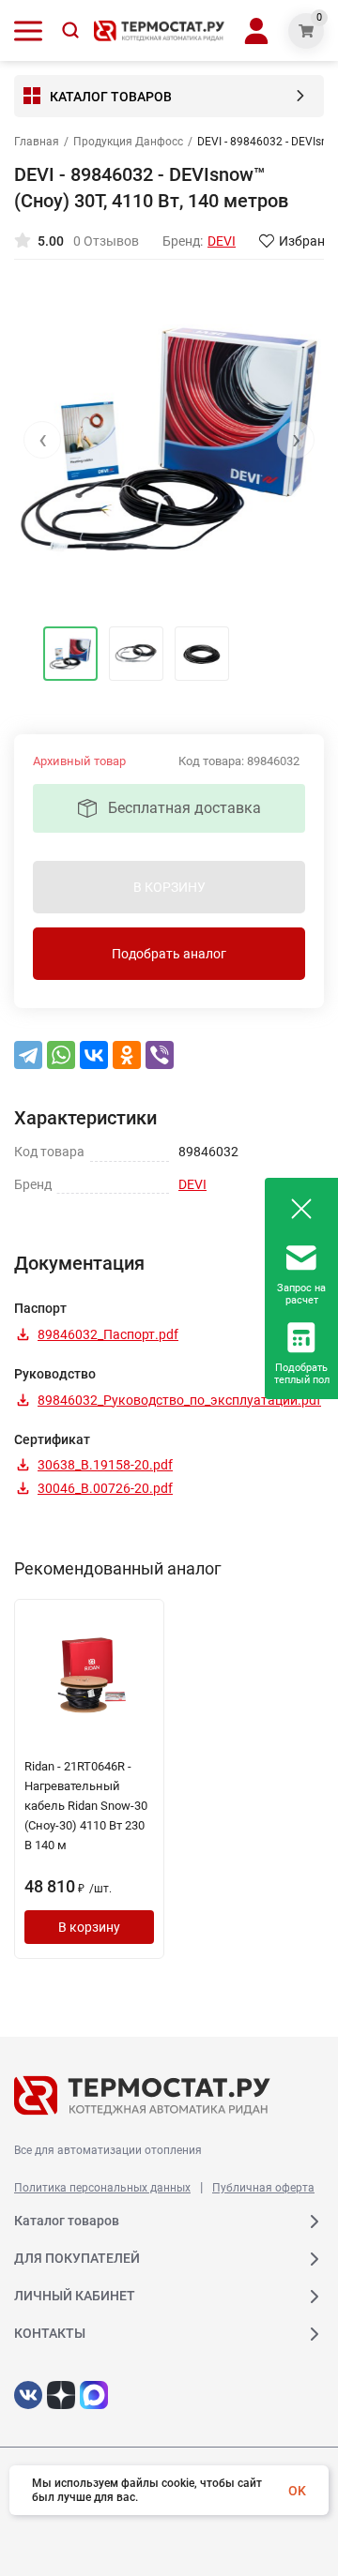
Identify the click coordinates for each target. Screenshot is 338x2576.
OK (297, 2491)
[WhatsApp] (61, 1055)
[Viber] (160, 1055)
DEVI (192, 1184)
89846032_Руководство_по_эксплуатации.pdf (179, 1400)
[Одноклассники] (127, 1055)
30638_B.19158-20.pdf (105, 1465)
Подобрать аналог (169, 954)
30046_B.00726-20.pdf (105, 1488)
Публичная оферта (263, 2188)
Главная (37, 142)
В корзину (89, 1927)
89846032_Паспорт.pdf (108, 1334)
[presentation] (42, 440)
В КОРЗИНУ (169, 887)
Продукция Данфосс (128, 142)
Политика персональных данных (102, 2188)
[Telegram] (28, 1055)
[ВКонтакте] (94, 1055)
